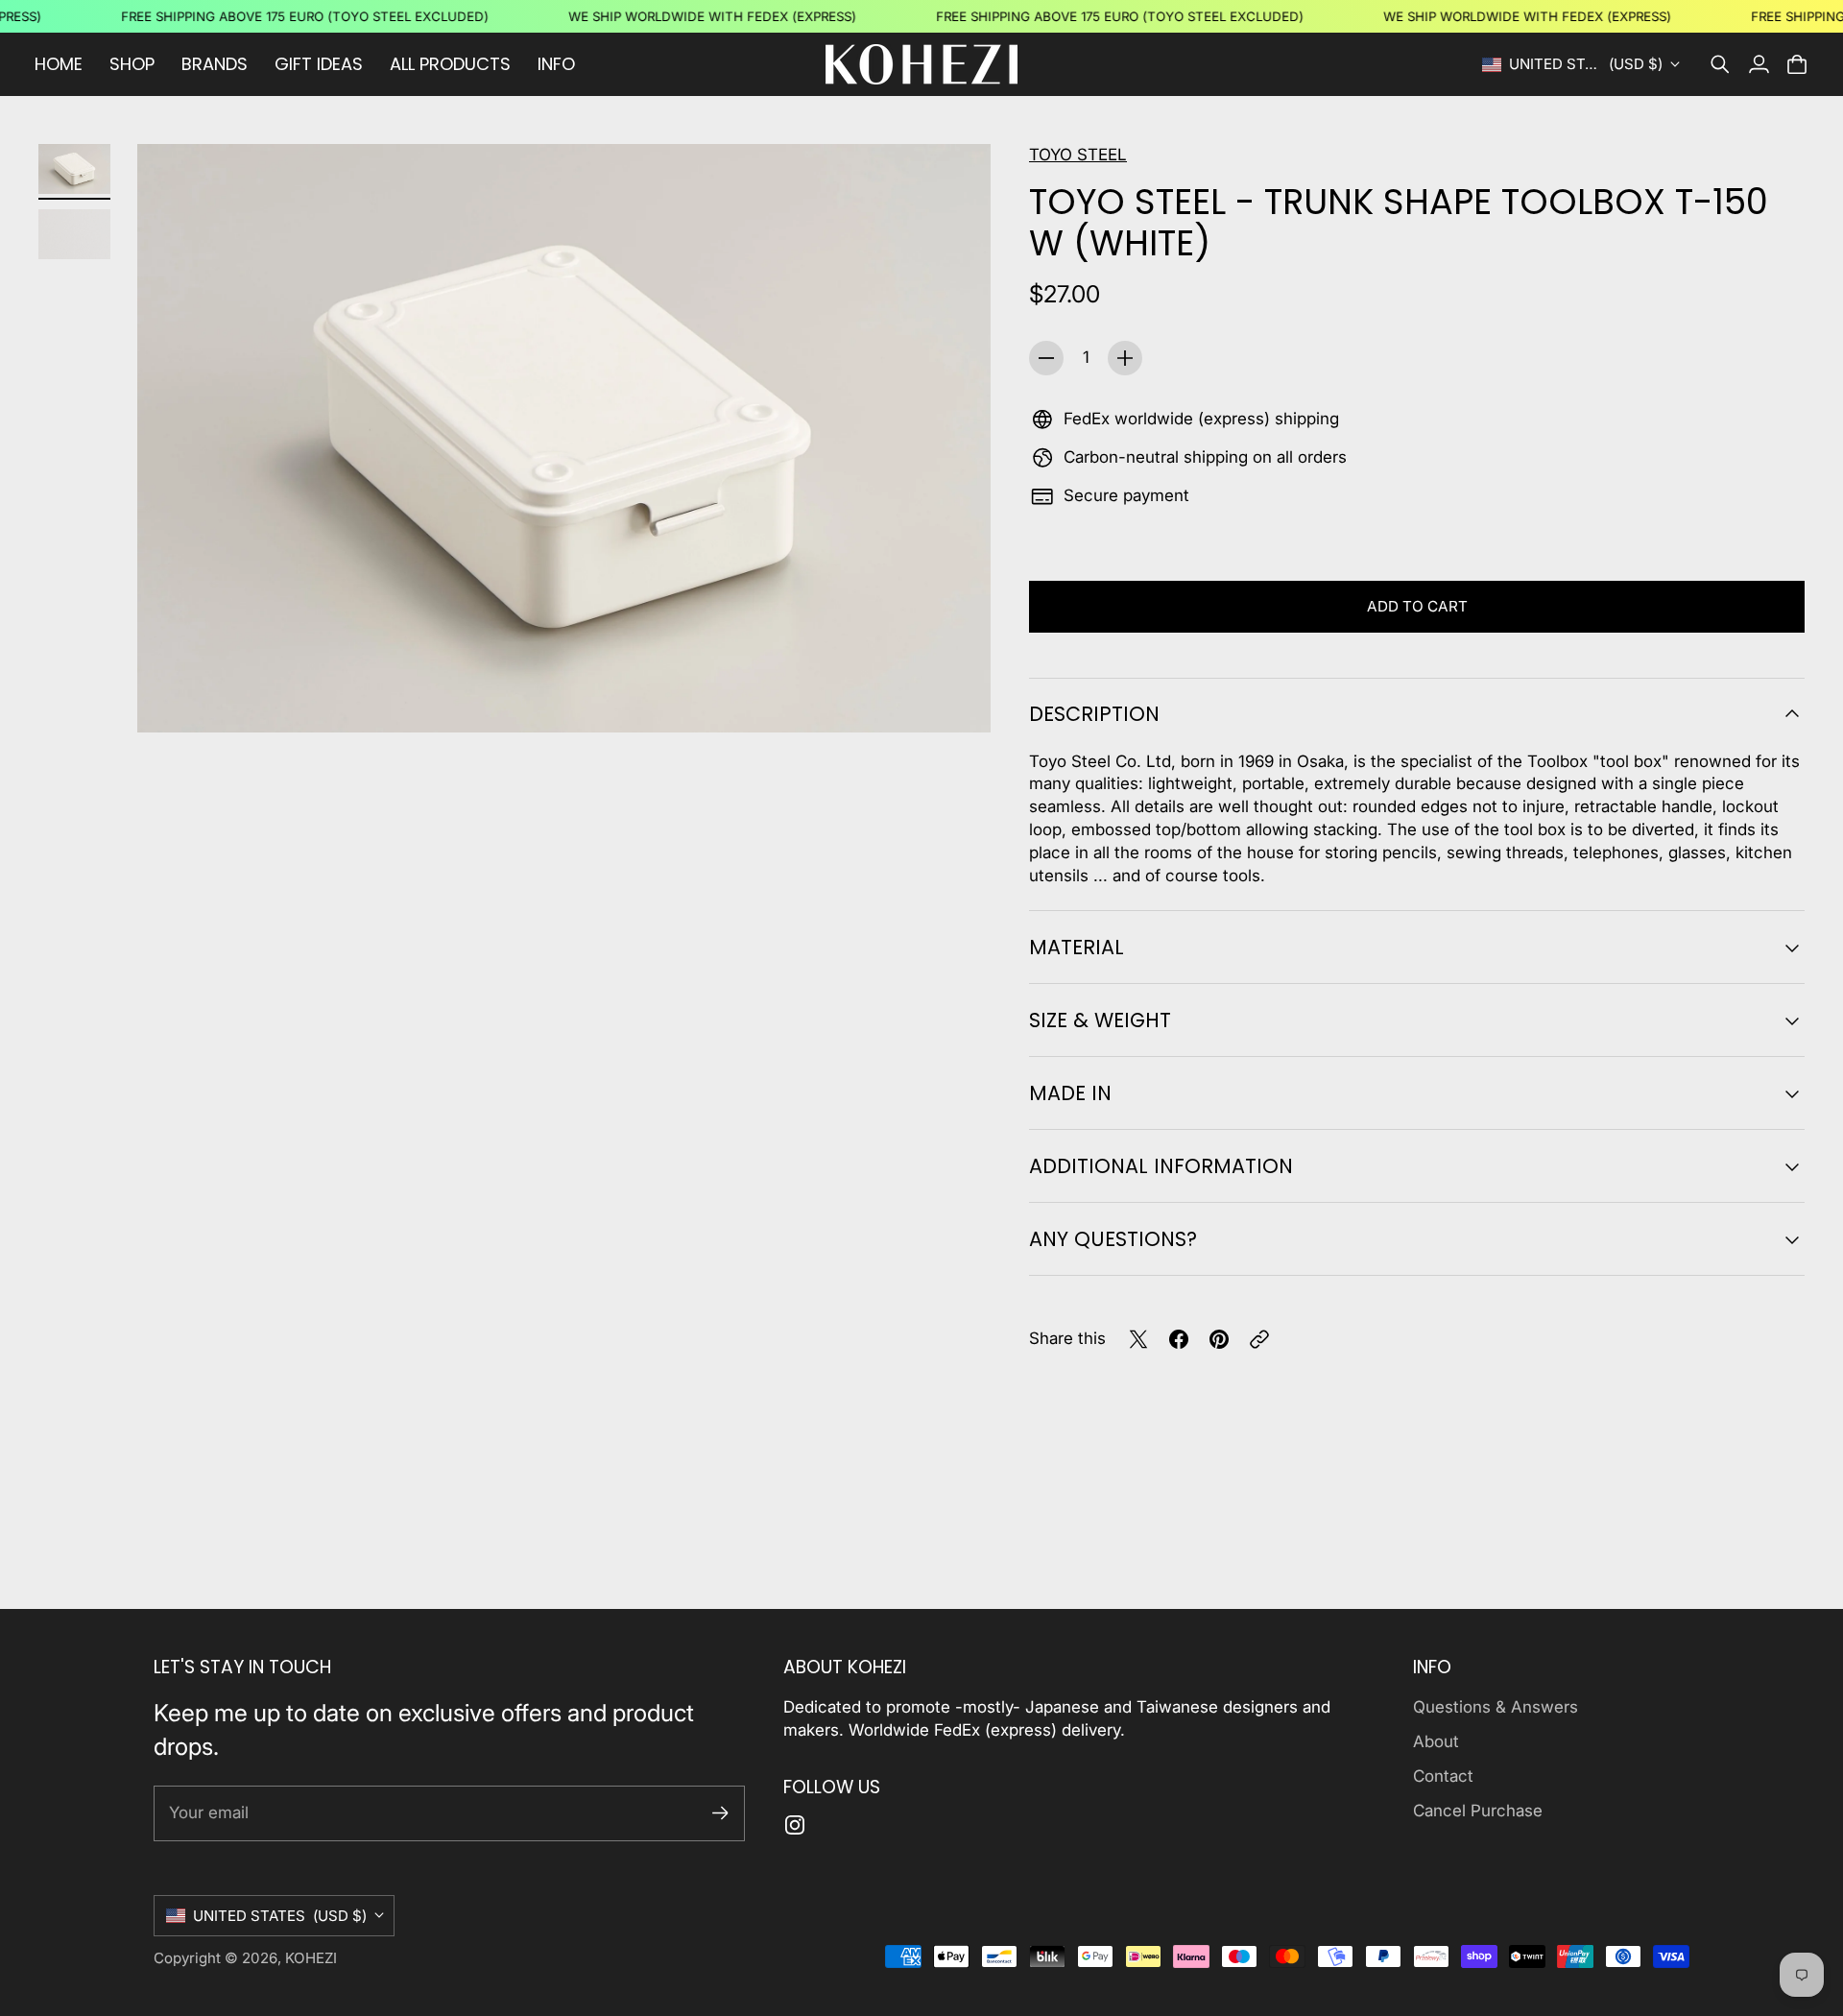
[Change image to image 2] (74, 234)
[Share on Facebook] (1179, 1339)
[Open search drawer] (1720, 64)
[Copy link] (1259, 1339)
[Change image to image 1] (74, 169)
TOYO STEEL (1078, 155)
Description (1094, 714)
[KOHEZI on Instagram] (795, 1825)
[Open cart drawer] (1797, 64)
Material (1077, 947)
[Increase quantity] (1125, 358)
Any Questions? (1113, 1239)
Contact (1443, 1776)
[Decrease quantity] (1046, 358)
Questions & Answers (1496, 1707)
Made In (1070, 1093)
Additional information (1161, 1166)
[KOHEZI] (921, 64)
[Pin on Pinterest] (1219, 1339)
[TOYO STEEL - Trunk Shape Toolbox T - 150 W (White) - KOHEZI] (564, 438)
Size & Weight (1100, 1020)
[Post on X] (1138, 1339)
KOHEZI (311, 1958)
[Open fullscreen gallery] (954, 697)
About (1436, 1741)
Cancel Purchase (1478, 1811)
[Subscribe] (720, 1813)
